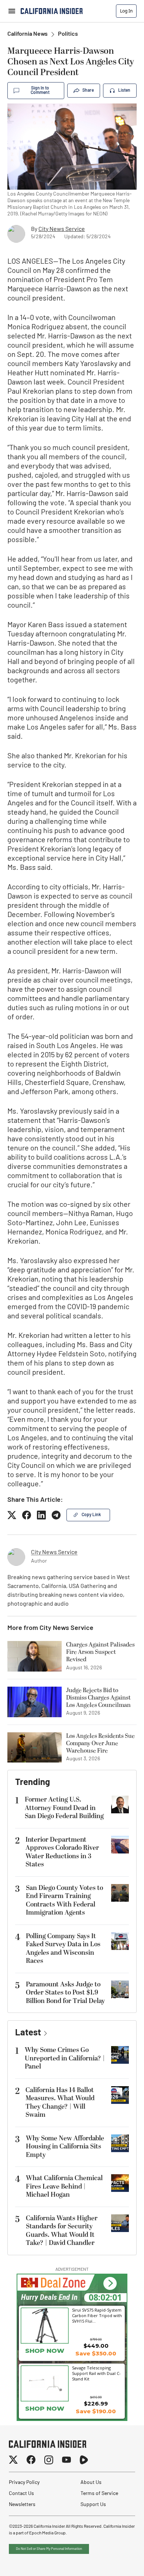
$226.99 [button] (96, 2403)
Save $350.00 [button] (96, 2353)
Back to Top (116, 2561)
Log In (126, 11)
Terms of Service (99, 2494)
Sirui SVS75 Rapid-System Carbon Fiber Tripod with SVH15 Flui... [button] (97, 2315)
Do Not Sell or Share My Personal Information (49, 2549)
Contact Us (21, 2494)
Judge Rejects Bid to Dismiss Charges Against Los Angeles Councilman (98, 1698)
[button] (110, 2283)
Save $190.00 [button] (96, 2411)
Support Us (93, 2505)
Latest (28, 2033)
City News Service (62, 229)
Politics (68, 34)
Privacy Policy (24, 2483)
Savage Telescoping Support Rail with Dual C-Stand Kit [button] (96, 2373)
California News (28, 34)
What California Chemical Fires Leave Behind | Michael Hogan (64, 2186)
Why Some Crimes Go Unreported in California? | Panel (65, 2058)
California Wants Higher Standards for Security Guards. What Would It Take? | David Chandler (62, 2231)
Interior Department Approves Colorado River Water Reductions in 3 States (62, 1852)
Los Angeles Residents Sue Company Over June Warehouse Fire (100, 1743)
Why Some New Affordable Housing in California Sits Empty (65, 2147)
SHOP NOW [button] (45, 2351)
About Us (91, 2483)
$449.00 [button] (96, 2346)
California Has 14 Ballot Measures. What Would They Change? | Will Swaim (60, 2103)
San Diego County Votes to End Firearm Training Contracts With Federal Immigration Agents (64, 1900)
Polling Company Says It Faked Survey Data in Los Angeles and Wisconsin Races (63, 1949)
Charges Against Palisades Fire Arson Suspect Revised (100, 1652)
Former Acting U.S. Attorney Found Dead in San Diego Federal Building (64, 1808)
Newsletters (22, 2505)
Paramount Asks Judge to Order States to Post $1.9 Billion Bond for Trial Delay (65, 1993)
